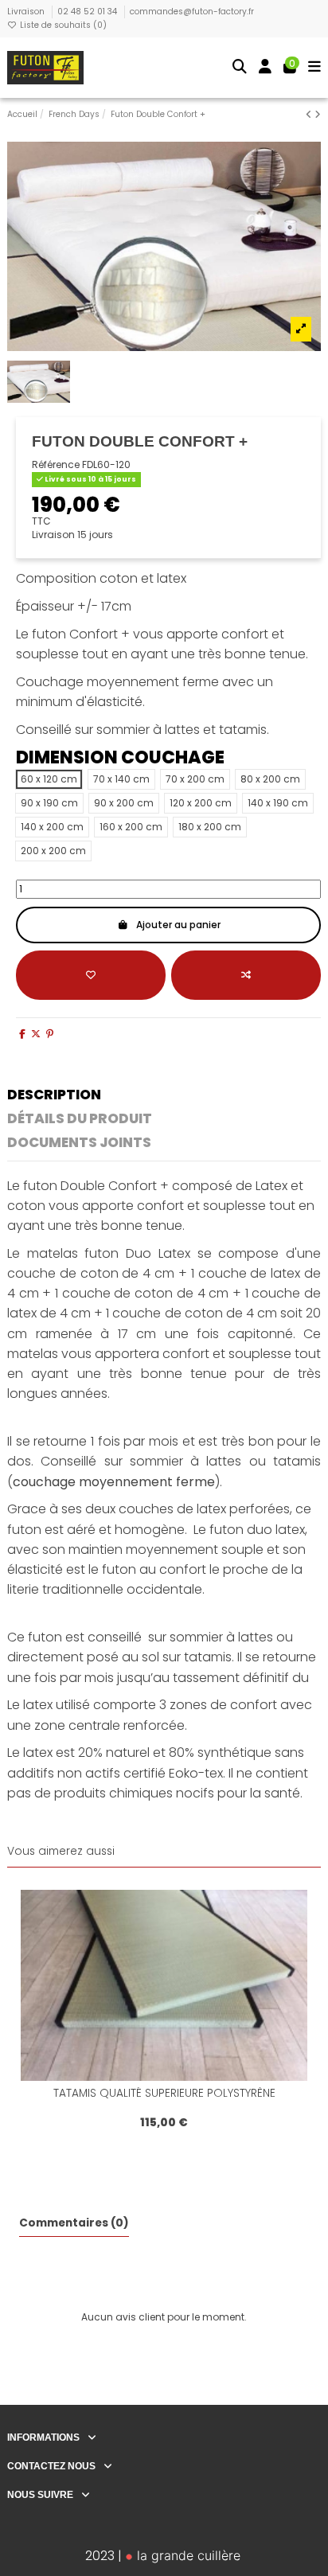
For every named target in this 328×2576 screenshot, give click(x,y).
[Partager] (22, 1034)
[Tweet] (36, 1034)
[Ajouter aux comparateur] (246, 975)
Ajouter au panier (178, 925)
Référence (56, 465)
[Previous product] (310, 114)
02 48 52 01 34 (88, 12)
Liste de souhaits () (62, 25)
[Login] (266, 68)
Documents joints (79, 1144)
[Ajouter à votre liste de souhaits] (91, 975)
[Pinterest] (50, 1034)
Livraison (27, 12)
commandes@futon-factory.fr (192, 12)
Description (54, 1096)
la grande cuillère (187, 2555)
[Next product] (318, 114)
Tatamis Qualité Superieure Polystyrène (164, 2093)
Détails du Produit (80, 1120)
